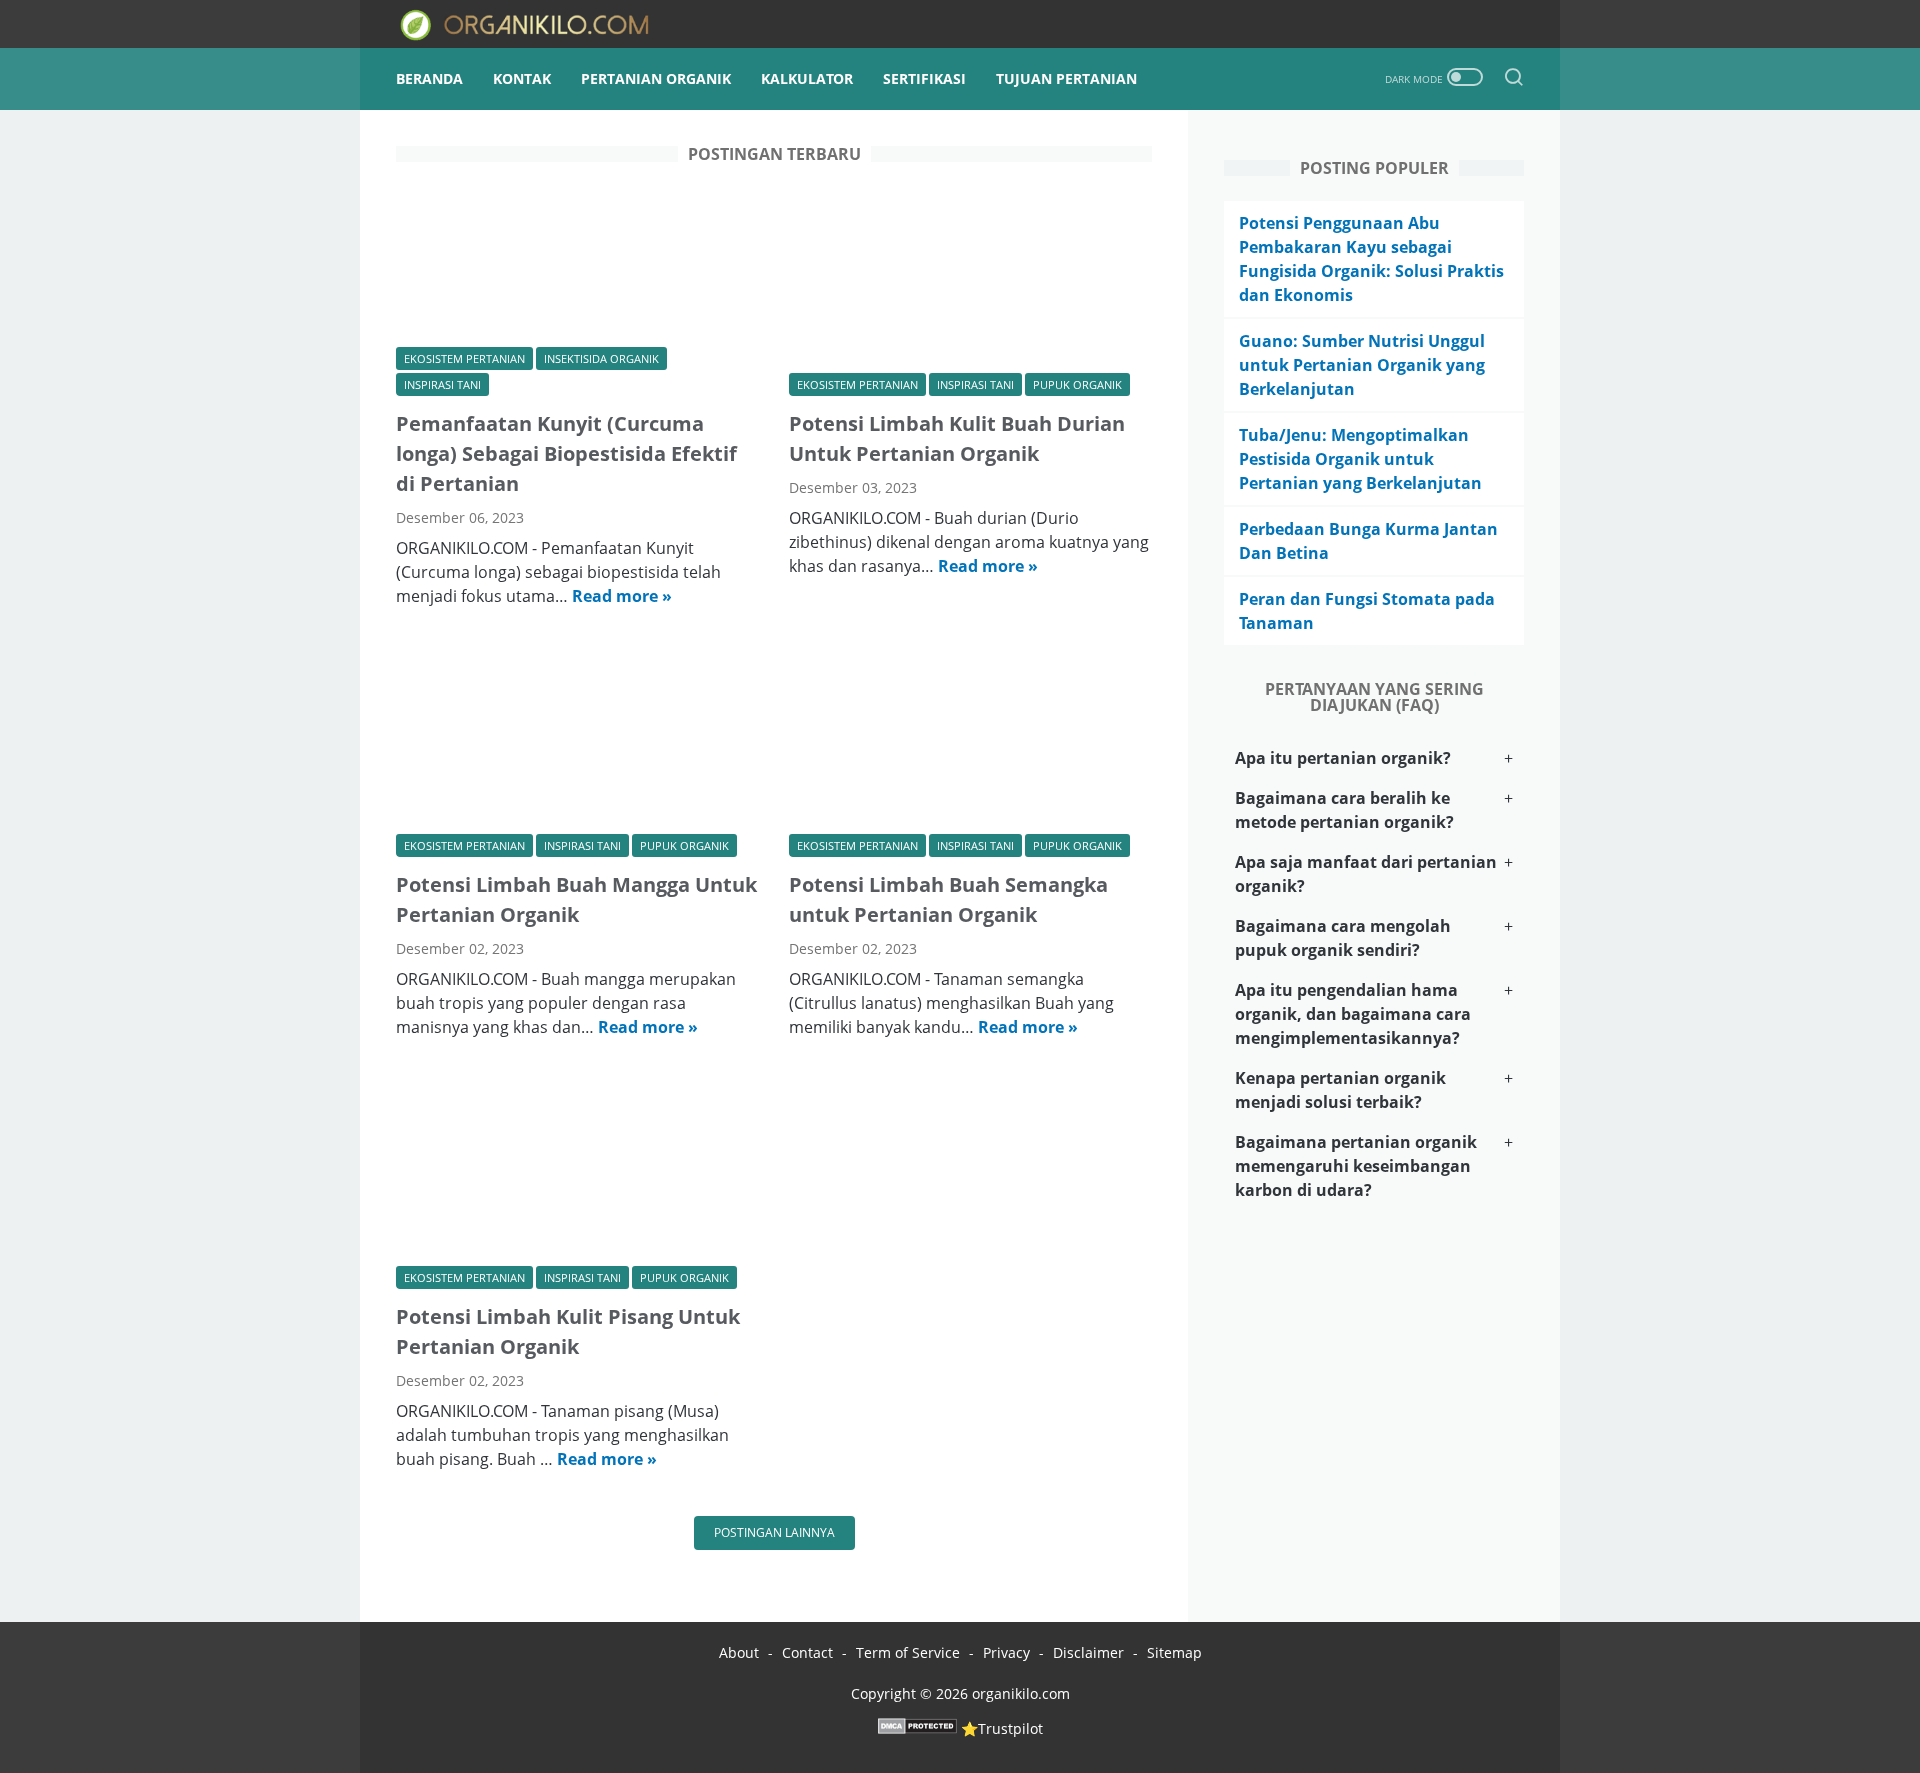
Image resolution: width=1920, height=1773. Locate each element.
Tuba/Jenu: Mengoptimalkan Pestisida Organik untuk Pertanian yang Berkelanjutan (1360, 459)
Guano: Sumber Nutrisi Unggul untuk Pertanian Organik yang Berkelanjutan (1362, 365)
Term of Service (908, 1652)
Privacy (1008, 1652)
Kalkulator (807, 78)
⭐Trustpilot (1002, 1728)
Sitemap (1174, 1652)
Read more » (622, 596)
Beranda (429, 78)
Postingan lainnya (774, 1532)
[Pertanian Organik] (543, 24)
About (739, 1652)
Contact (807, 1652)
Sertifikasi (924, 78)
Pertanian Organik (656, 78)
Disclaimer (1088, 1652)
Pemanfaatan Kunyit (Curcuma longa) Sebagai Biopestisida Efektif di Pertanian (566, 453)
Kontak (522, 78)
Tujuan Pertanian (1066, 78)
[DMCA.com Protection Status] (917, 1728)
